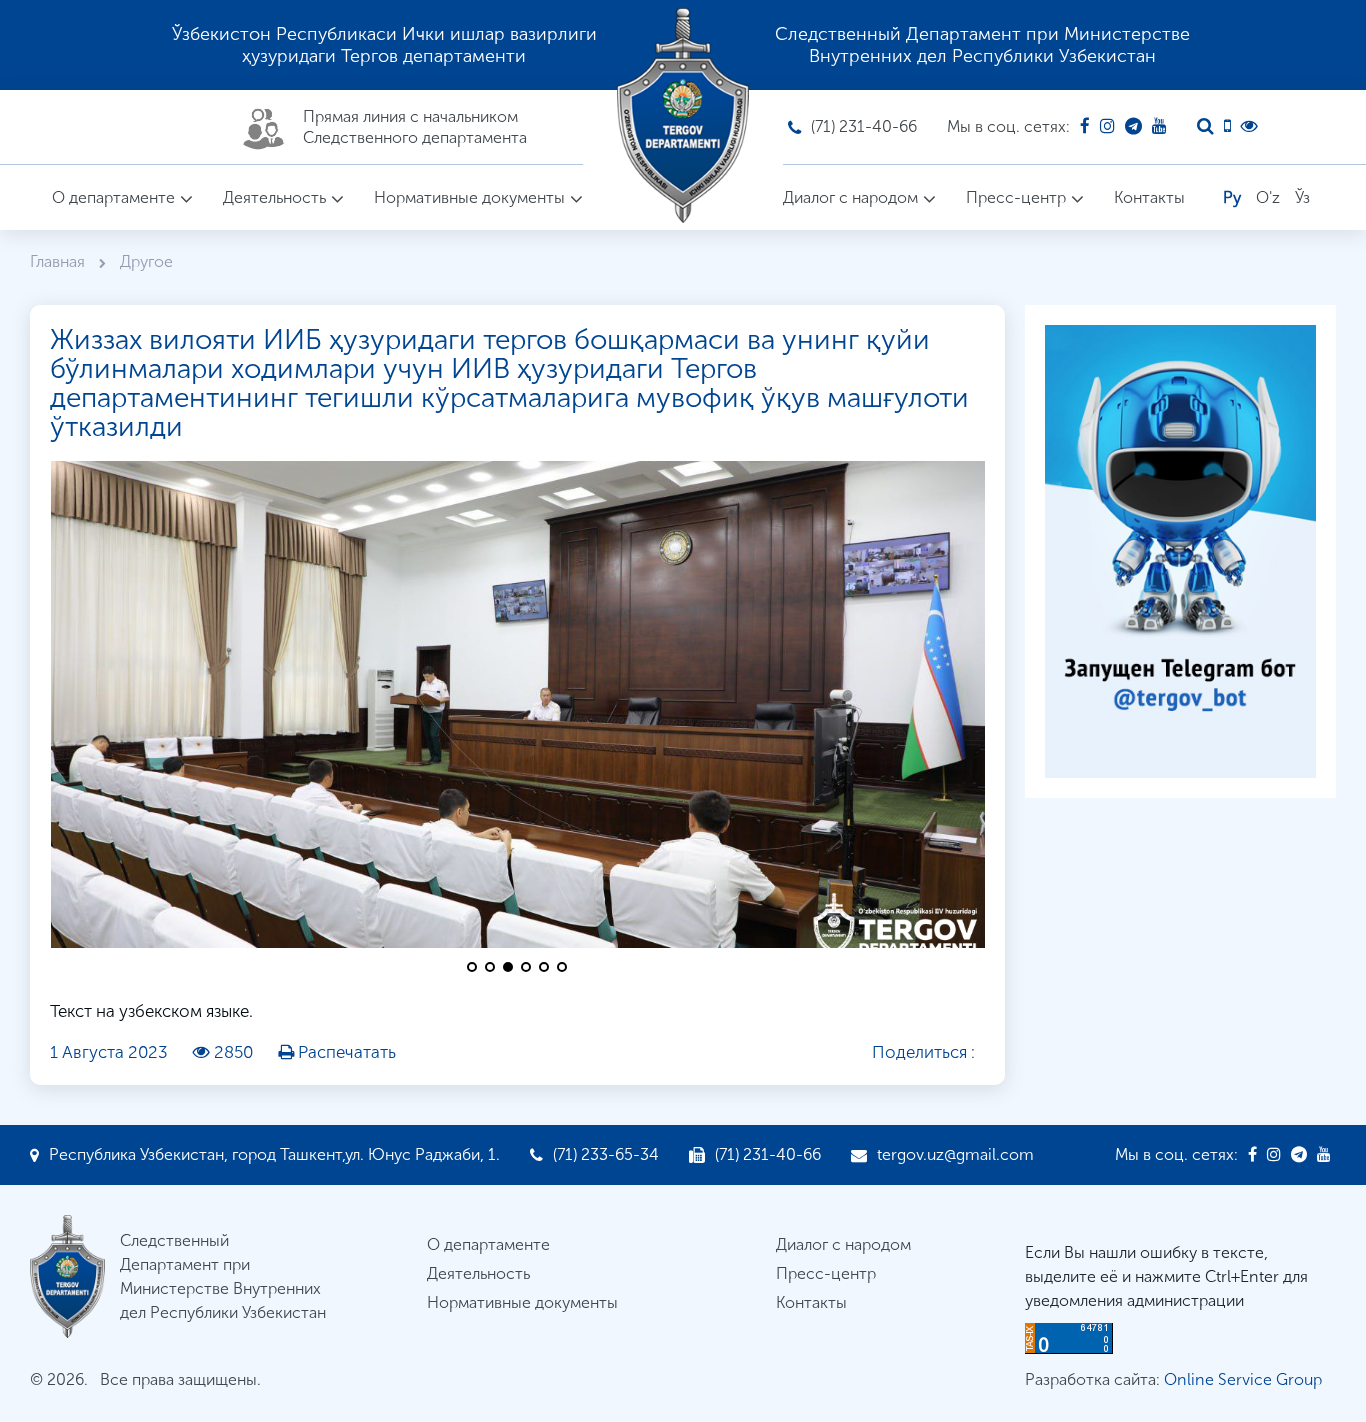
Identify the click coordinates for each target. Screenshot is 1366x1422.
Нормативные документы (469, 197)
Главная (59, 261)
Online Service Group (1243, 1379)
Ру (1232, 197)
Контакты (1149, 197)
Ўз (1302, 197)
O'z (1268, 197)
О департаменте (113, 197)
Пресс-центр (1016, 197)
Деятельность (274, 197)
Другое (146, 261)
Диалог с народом (850, 197)
